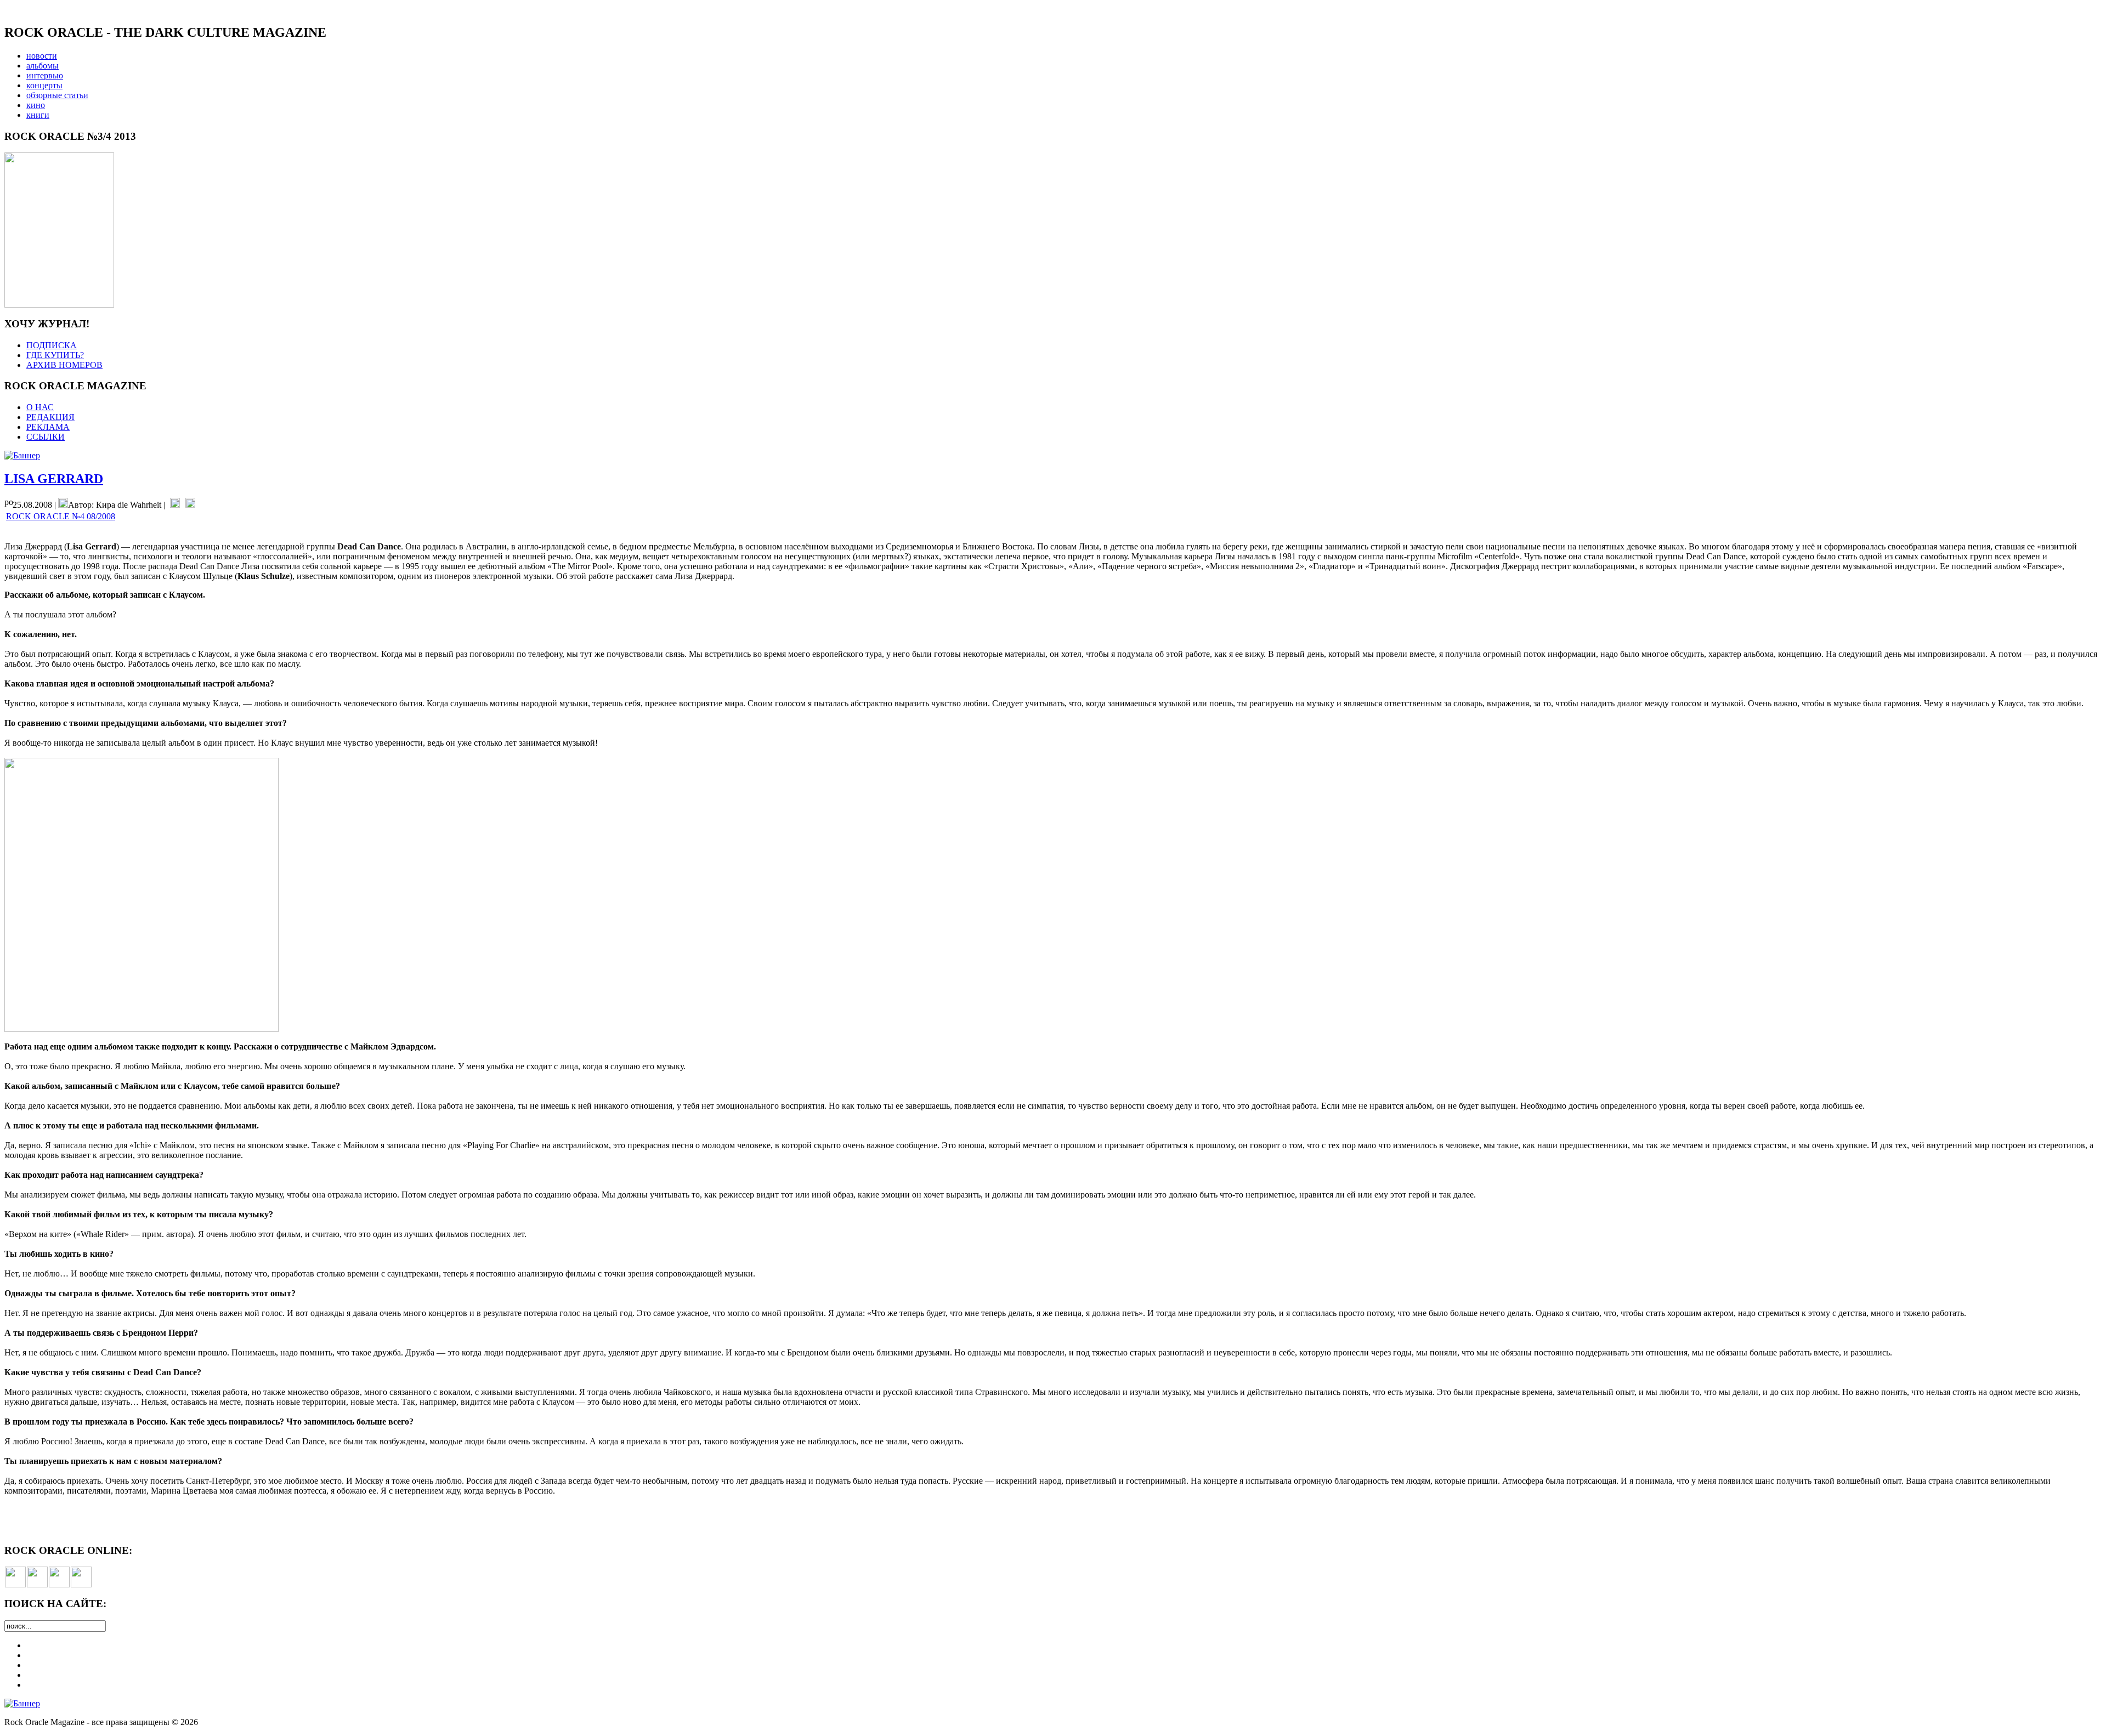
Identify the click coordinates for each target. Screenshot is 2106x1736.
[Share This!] (175, 505)
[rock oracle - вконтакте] (15, 1584)
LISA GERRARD (54, 479)
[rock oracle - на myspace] (37, 1584)
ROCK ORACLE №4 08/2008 (61, 516)
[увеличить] (59, 305)
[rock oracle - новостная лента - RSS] (81, 1584)
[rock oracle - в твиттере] (59, 1584)
